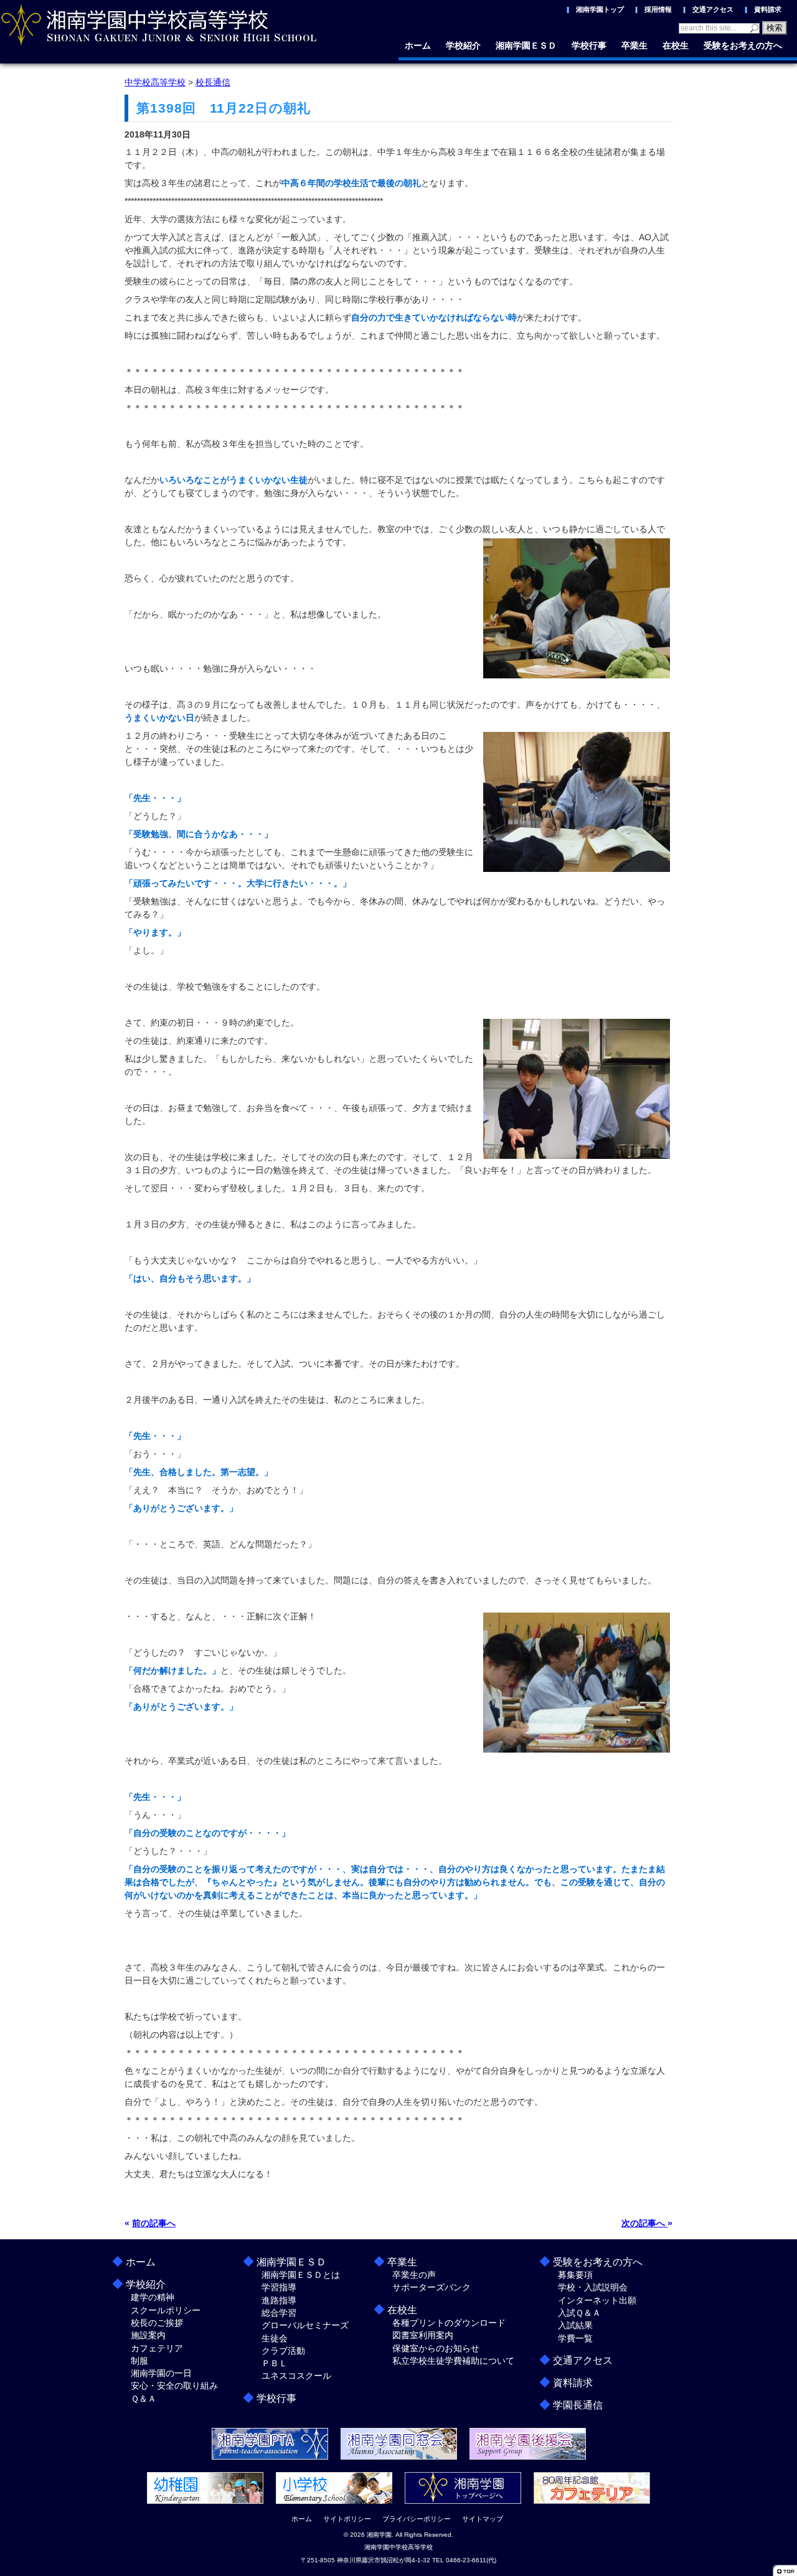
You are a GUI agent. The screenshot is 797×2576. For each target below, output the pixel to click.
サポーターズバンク (432, 2287)
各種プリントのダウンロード (449, 2323)
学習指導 (279, 2287)
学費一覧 (575, 2338)
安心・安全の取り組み (174, 2386)
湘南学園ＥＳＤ (526, 45)
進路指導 (279, 2300)
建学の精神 (153, 2297)
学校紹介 (463, 45)
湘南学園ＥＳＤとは (301, 2275)
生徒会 (275, 2338)
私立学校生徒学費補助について (453, 2361)
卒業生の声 (414, 2275)
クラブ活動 (283, 2351)
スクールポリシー (166, 2310)
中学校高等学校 (155, 82)
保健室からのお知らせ (436, 2348)
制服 (139, 2361)
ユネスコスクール (296, 2376)
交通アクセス (713, 9)
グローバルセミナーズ (305, 2325)
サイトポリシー (347, 2519)
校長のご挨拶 (157, 2323)
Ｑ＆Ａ (144, 2399)
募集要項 (575, 2275)
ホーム (418, 45)
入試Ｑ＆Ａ (579, 2313)
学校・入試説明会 (593, 2287)
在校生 (676, 45)
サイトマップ (483, 2519)
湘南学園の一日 (161, 2373)
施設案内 (148, 2335)
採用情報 (658, 9)
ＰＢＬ (275, 2363)
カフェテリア (157, 2348)
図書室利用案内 (423, 2335)
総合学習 (279, 2313)
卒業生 (634, 45)
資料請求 (768, 9)
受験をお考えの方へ (743, 45)
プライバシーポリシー (417, 2519)
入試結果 (575, 2325)
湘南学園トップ (600, 9)
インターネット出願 (597, 2300)
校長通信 (213, 82)
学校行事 (589, 45)
